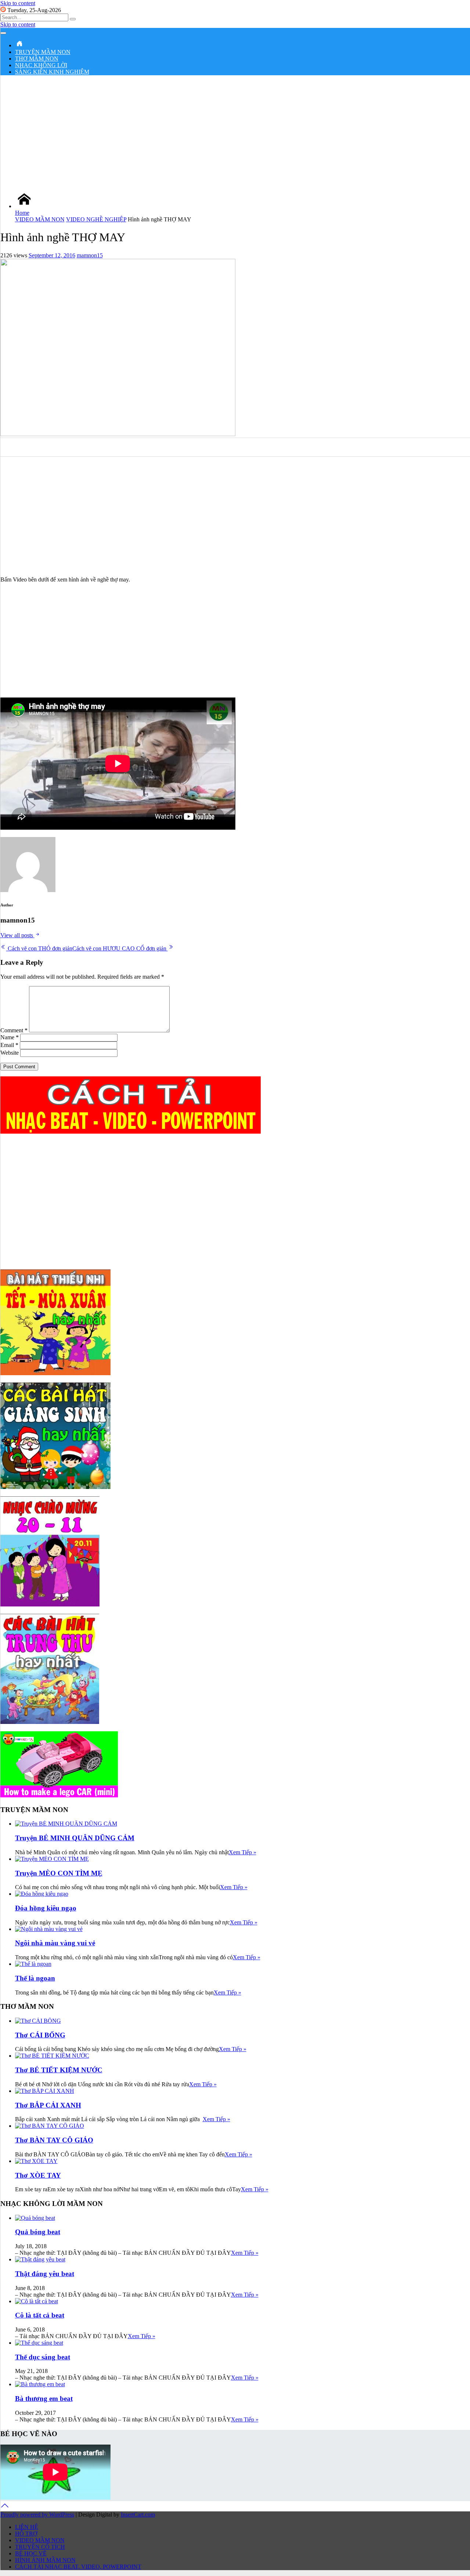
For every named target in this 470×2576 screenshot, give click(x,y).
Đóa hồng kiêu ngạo (46, 1908)
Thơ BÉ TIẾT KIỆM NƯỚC (59, 2070)
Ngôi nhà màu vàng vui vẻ (55, 1943)
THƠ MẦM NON (37, 59)
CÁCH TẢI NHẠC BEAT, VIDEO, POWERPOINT (78, 2567)
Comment (14, 1030)
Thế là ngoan (35, 1978)
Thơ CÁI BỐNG (40, 2035)
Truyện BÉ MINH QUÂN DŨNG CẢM (75, 1838)
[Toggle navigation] (3, 33)
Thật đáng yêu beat (45, 2274)
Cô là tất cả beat (40, 2315)
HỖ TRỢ (26, 2534)
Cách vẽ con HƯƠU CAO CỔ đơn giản (120, 948)
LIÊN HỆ (27, 2527)
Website (10, 1053)
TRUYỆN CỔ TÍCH (40, 2547)
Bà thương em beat (44, 2399)
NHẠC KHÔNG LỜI (41, 65)
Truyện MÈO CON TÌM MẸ (59, 1873)
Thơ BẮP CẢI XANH (48, 2105)
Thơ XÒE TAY (38, 2175)
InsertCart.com (138, 2515)
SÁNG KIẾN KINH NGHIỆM (52, 72)
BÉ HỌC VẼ (31, 2553)
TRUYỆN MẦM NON (43, 52)
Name (10, 1037)
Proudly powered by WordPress (37, 2515)
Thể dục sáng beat (43, 2357)
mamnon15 (90, 255)
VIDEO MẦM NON (40, 219)
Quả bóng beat (38, 2232)
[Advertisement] (235, 133)
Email (9, 1045)
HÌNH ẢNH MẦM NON (45, 2560)
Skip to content (18, 3)
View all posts (17, 935)
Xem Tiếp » (243, 1852)
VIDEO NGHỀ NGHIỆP (96, 219)
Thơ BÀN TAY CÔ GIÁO (54, 2140)
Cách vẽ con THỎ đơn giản (39, 948)
